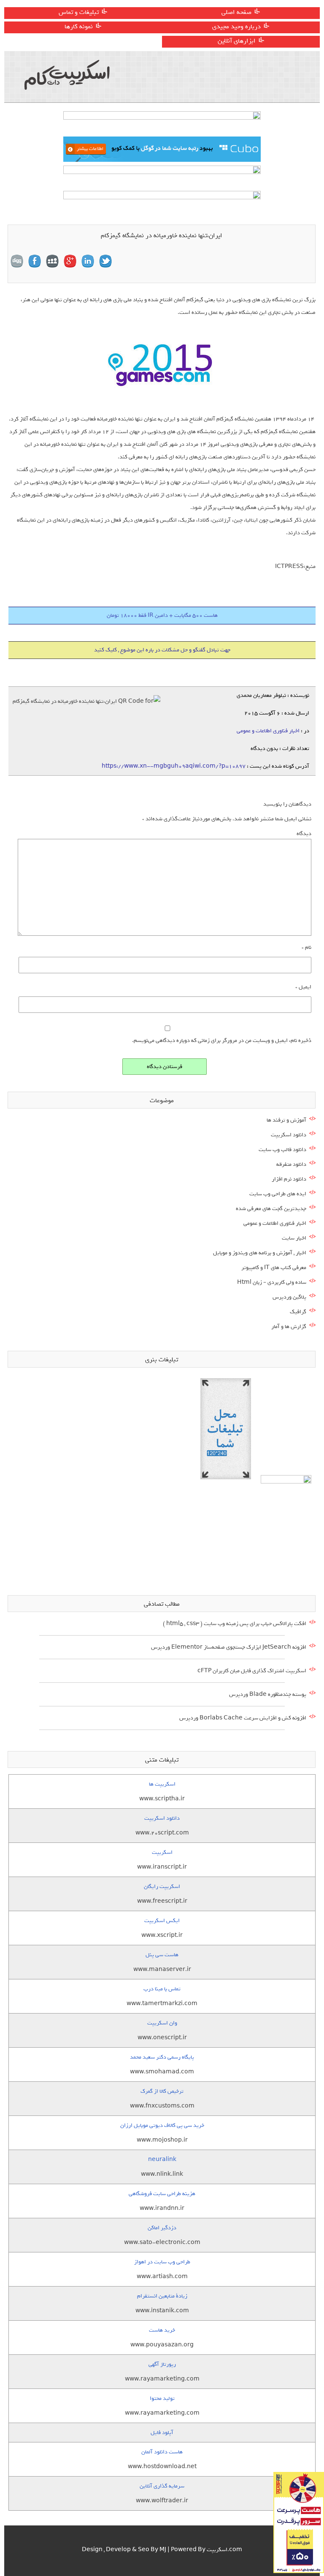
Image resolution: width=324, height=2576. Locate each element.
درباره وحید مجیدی (236, 27)
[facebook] (35, 261)
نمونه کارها (79, 27)
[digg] (17, 261)
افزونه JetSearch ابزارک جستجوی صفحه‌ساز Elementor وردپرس (229, 1647)
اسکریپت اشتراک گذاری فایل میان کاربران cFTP (252, 1671)
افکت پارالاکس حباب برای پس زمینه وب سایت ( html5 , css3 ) (235, 1624)
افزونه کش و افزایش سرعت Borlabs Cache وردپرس (243, 1718)
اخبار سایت (294, 1238)
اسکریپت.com (224, 2550)
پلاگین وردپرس (289, 1297)
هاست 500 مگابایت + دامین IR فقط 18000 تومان (162, 615)
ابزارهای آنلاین (237, 41)
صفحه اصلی (236, 12)
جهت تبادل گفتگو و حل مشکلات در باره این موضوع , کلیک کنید (162, 650)
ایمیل (303, 987)
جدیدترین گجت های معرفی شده (271, 1209)
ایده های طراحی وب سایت (278, 1194)
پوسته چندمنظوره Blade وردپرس (268, 1694)
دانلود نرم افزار (289, 1179)
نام (306, 947)
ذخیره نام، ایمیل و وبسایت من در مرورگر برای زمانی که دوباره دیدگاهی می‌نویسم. (222, 1040)
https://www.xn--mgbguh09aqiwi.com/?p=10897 (174, 766)
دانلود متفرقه (291, 1164)
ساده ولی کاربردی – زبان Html (272, 1282)
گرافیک (298, 1312)
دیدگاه (304, 834)
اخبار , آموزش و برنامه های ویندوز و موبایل (260, 1253)
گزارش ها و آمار (289, 1327)
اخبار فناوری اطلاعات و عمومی (268, 731)
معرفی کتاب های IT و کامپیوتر (274, 1268)
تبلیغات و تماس (79, 12)
